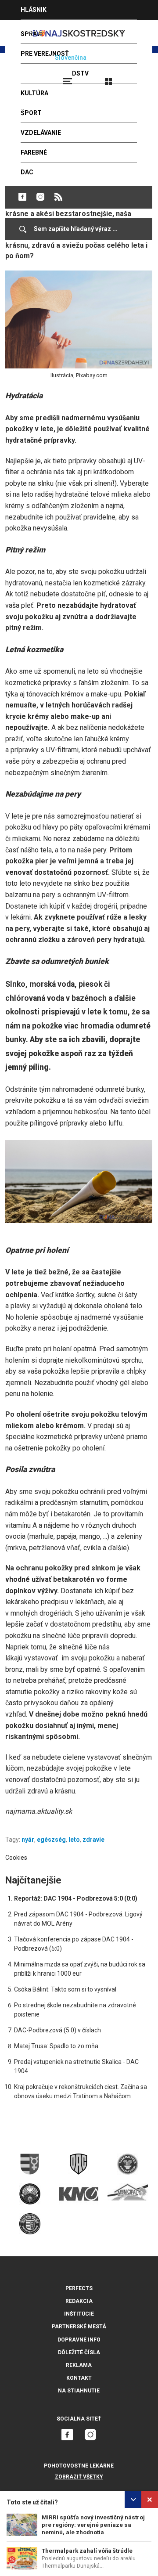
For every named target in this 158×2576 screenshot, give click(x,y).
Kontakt (79, 2378)
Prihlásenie (137, 78)
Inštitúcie (79, 2314)
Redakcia (79, 2301)
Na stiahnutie (79, 2391)
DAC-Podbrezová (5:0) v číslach (57, 2030)
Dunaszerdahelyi (22, 197)
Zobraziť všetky (79, 2477)
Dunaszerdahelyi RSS (58, 197)
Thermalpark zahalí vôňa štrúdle (87, 2551)
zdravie (93, 1840)
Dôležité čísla (79, 2352)
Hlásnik (34, 10)
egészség (51, 1840)
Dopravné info (79, 2340)
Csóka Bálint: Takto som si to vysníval (65, 1989)
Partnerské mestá (79, 2327)
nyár (28, 1840)
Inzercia (35, 29)
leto (74, 1840)
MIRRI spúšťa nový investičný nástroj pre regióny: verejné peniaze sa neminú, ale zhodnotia (93, 2525)
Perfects (79, 2288)
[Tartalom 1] (79, 1182)
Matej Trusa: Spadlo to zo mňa (56, 2046)
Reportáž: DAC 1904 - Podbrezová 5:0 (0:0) (76, 1898)
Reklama (79, 2365)
